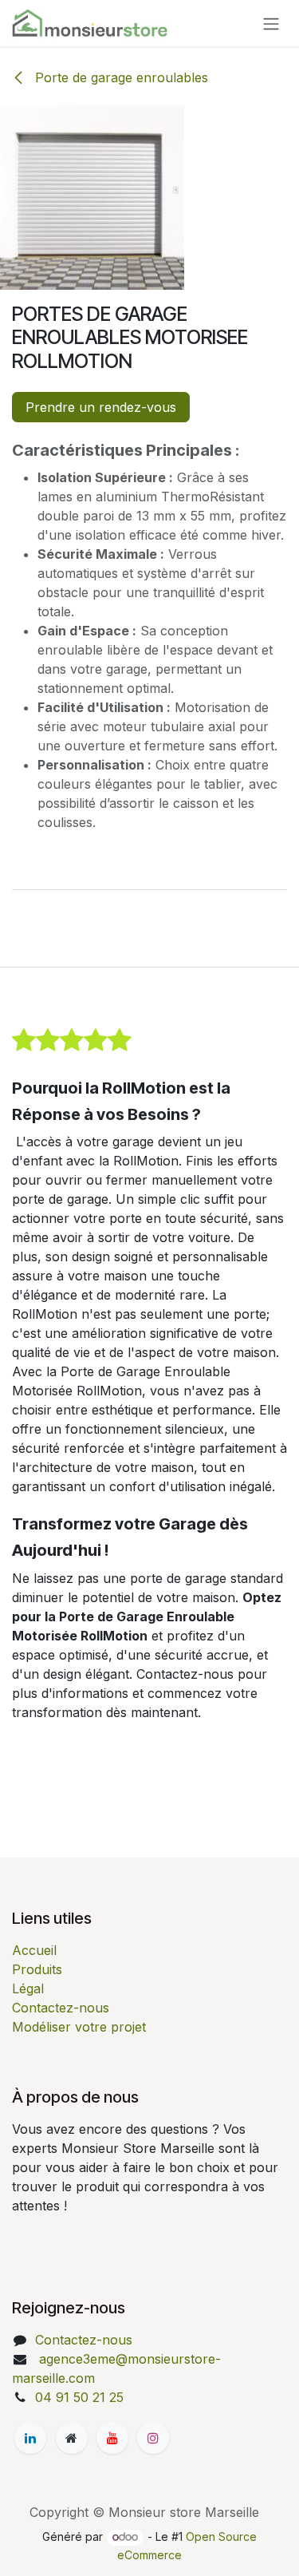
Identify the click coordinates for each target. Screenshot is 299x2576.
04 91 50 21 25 (79, 2397)
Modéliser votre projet (79, 2027)
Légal (28, 1988)
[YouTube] (112, 2438)
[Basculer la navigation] (271, 23)
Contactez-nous (61, 2008)
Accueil (34, 1950)
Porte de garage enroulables (120, 77)
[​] (30, 2438)
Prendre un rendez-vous (101, 407)
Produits (37, 1969)
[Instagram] (153, 2438)
